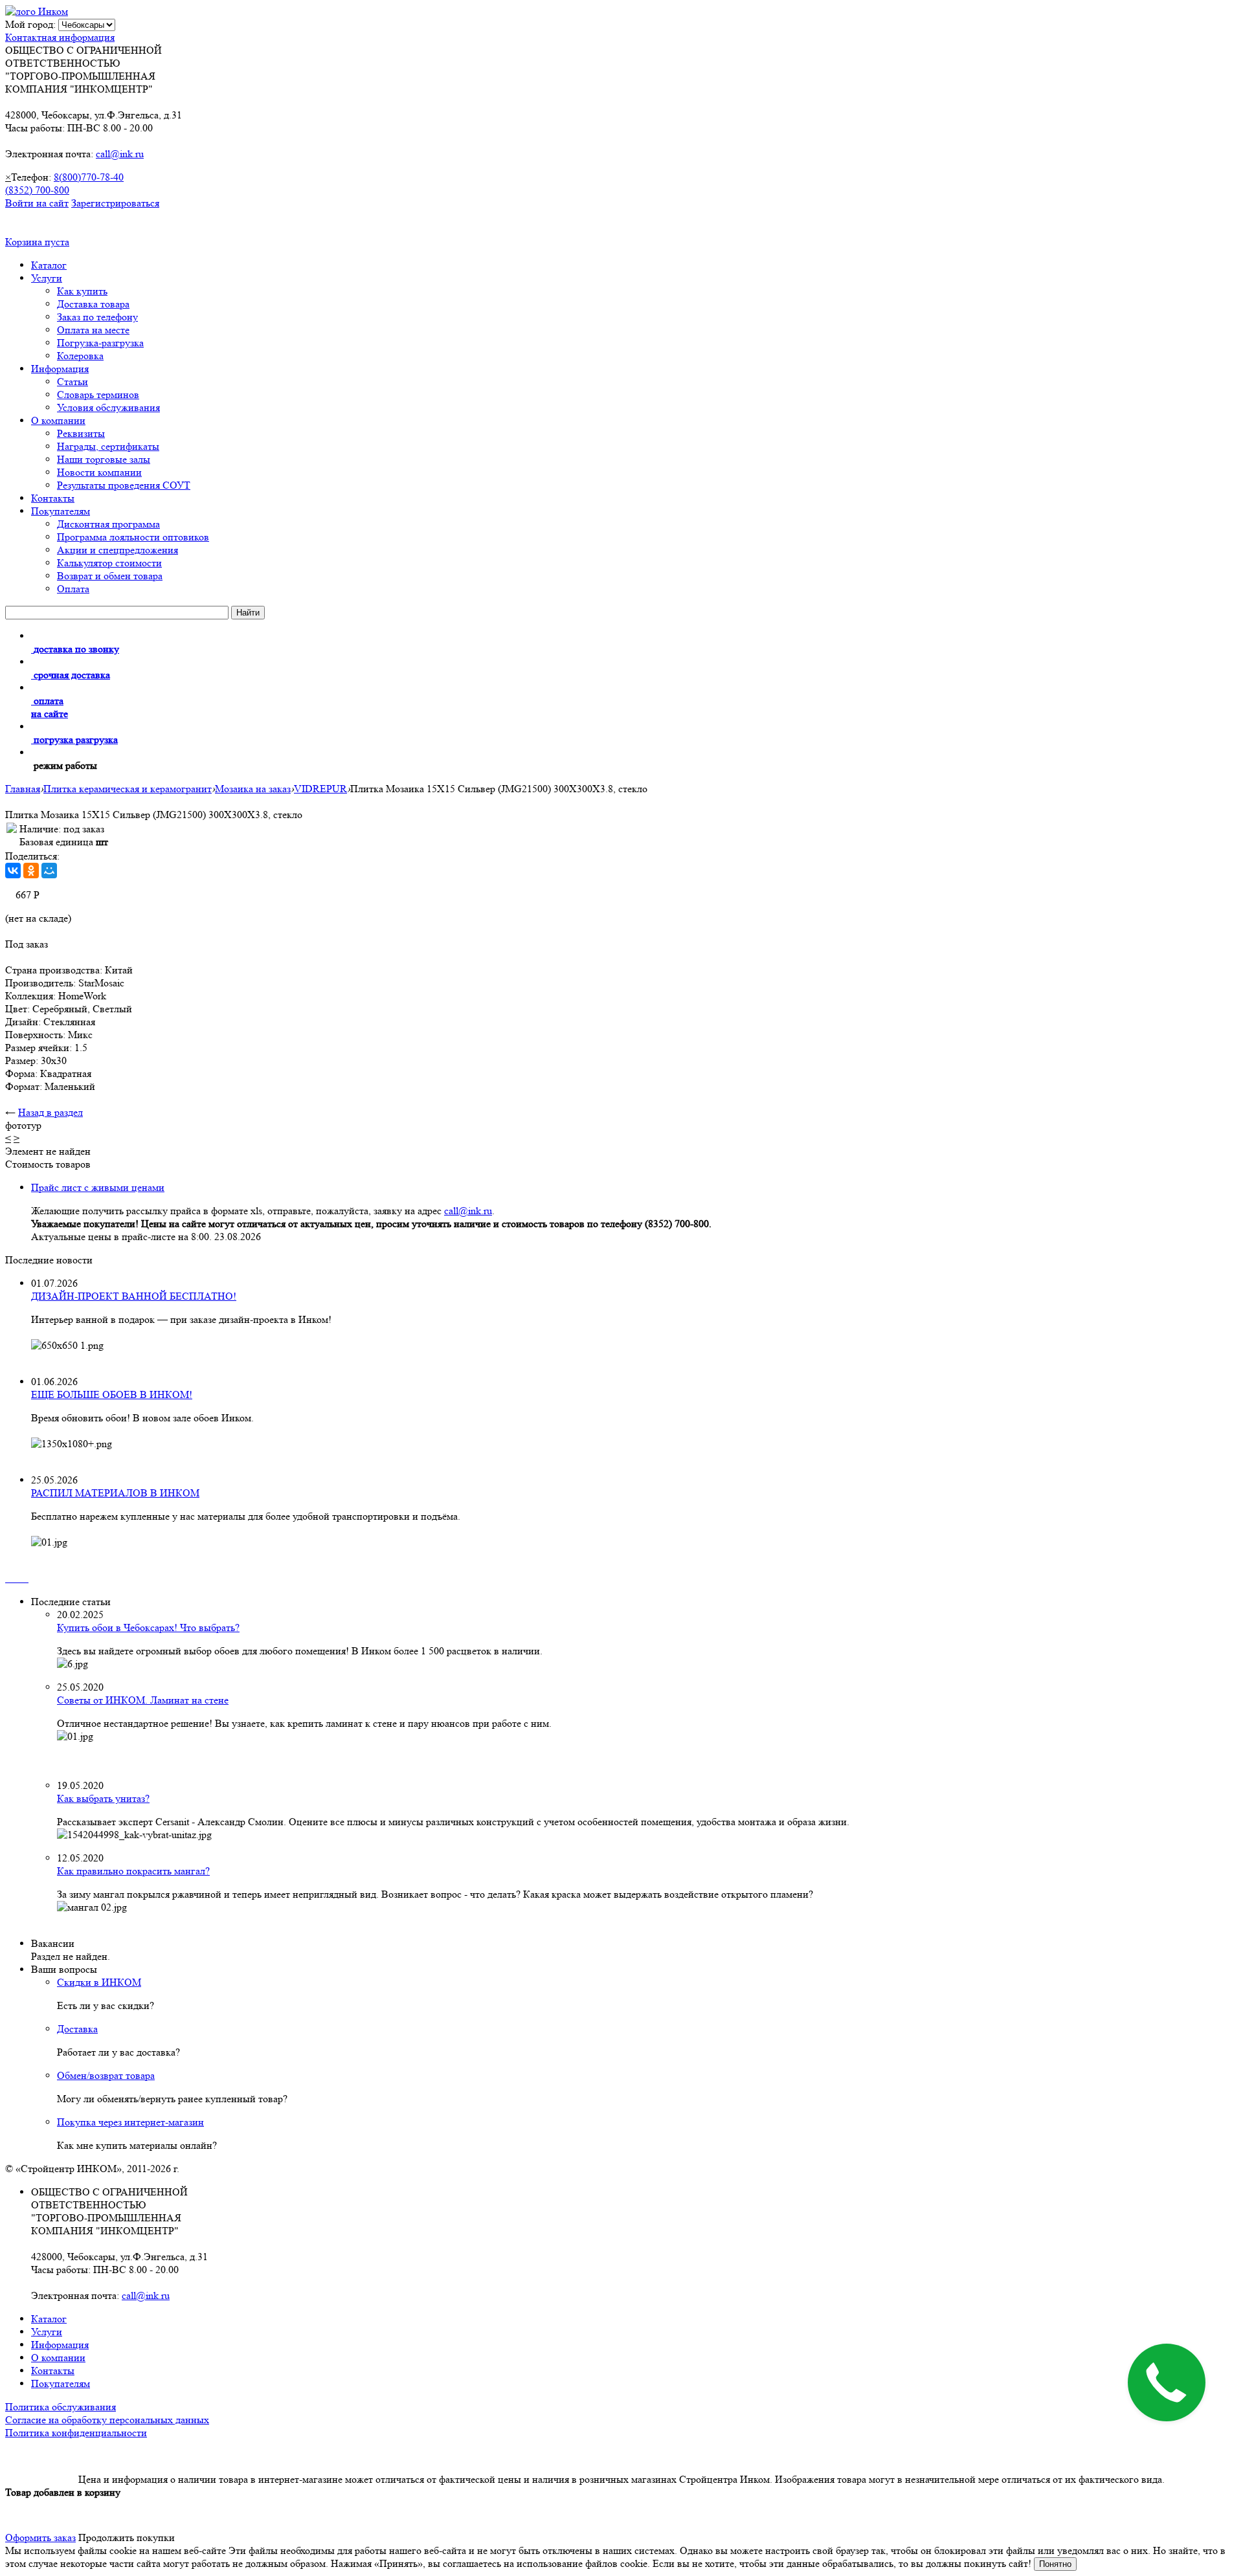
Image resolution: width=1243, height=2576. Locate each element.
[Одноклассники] (31, 871)
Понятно (1055, 2564)
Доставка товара (93, 304)
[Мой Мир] (49, 871)
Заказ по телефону (97, 317)
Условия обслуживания (108, 407)
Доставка (77, 2029)
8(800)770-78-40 (89, 177)
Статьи (73, 382)
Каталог (49, 265)
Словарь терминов (98, 394)
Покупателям (61, 511)
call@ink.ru (120, 154)
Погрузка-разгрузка (100, 343)
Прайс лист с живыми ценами (98, 1187)
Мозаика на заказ (253, 789)
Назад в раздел (50, 1112)
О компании (58, 420)
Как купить (82, 291)
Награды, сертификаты (108, 446)
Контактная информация (60, 37)
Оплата (73, 589)
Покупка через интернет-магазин (130, 2122)
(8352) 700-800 (37, 190)
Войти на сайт (37, 203)
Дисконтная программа (108, 524)
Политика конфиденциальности (76, 2433)
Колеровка (80, 356)
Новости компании (99, 472)
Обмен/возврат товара (106, 2075)
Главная (23, 789)
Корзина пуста (37, 242)
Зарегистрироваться (115, 203)
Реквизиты (81, 433)
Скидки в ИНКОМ (99, 1982)
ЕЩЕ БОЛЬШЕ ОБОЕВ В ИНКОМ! (112, 1394)
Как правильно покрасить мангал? (133, 1871)
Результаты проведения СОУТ (124, 485)
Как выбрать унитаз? (103, 1798)
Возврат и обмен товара (110, 576)
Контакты (53, 498)
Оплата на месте (93, 330)
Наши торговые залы (104, 459)
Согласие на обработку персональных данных (107, 2420)
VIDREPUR (320, 789)
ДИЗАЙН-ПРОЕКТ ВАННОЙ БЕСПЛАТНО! (134, 1296)
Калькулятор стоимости (109, 563)
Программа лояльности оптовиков (133, 537)
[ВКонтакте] (13, 871)
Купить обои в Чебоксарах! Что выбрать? (148, 1627)
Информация (60, 369)
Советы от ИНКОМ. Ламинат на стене (143, 1700)
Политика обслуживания (61, 2407)
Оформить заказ (40, 2537)
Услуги (47, 278)
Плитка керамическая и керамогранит (128, 789)
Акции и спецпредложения (118, 550)
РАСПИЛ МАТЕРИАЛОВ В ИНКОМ (115, 1493)
